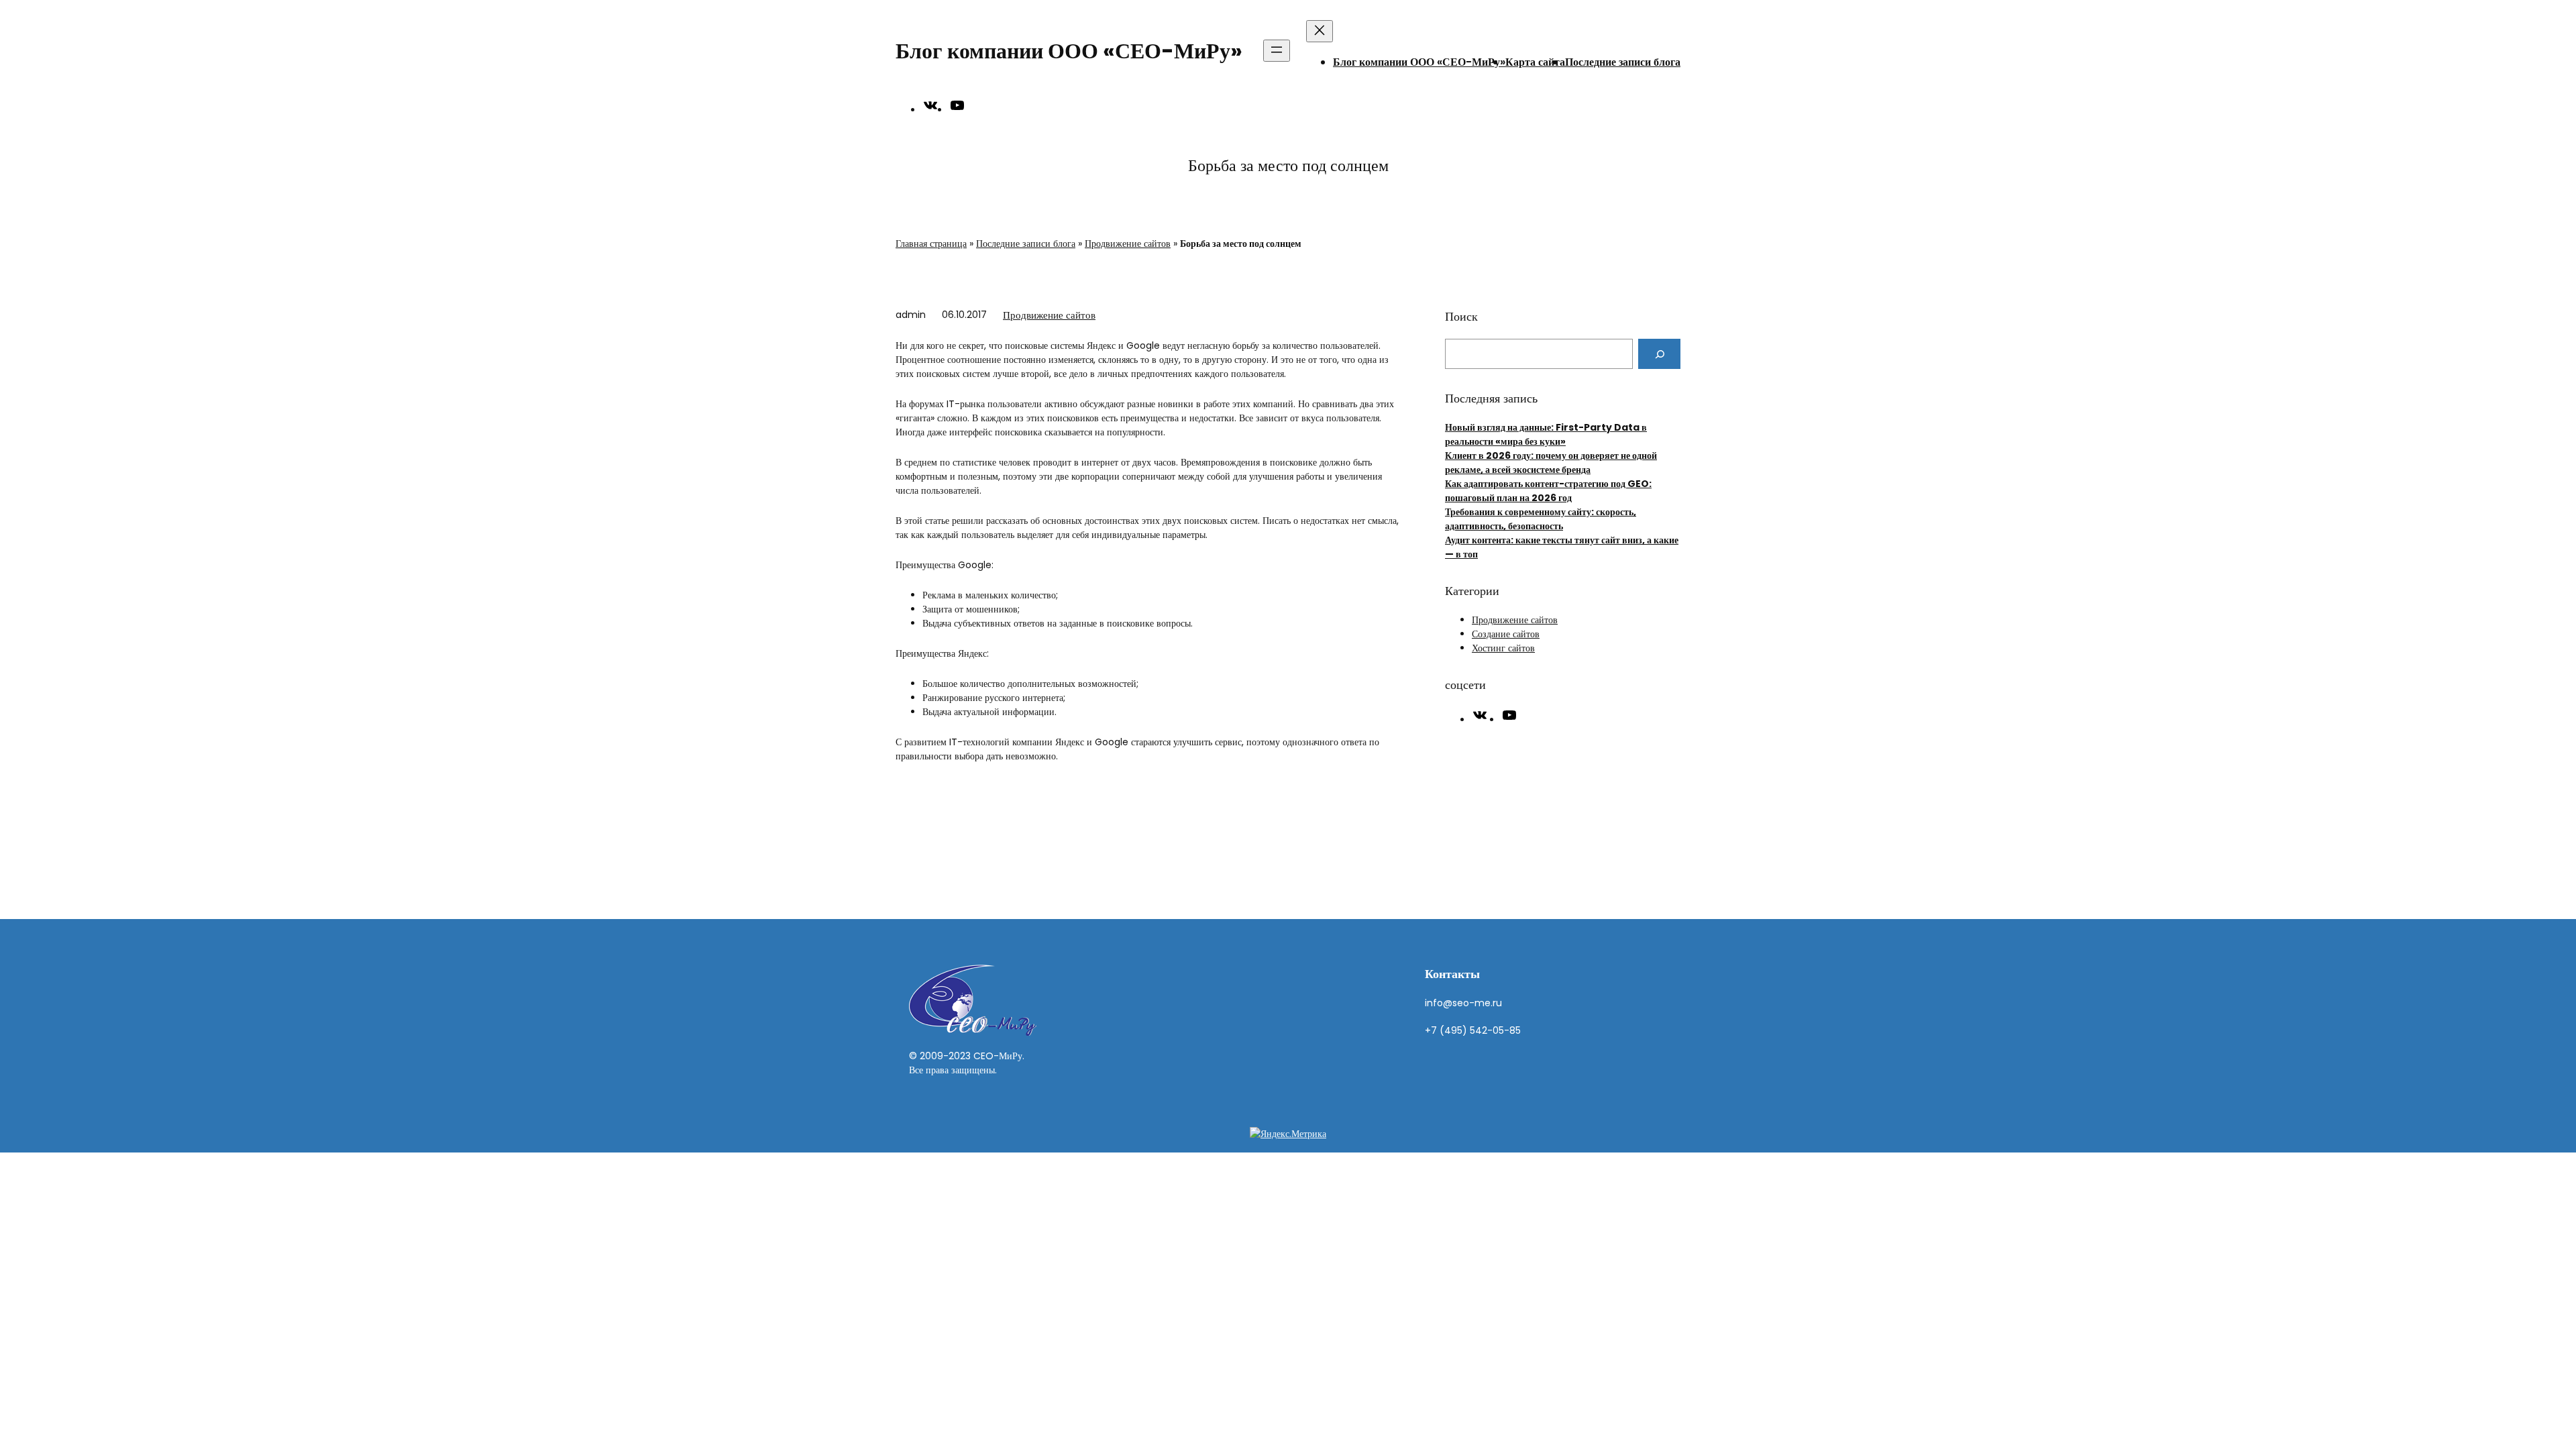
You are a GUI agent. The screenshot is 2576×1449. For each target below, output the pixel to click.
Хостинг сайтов (1503, 648)
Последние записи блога (1623, 62)
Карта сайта (1535, 62)
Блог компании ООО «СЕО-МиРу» (1069, 51)
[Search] (1659, 354)
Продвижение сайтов (1128, 244)
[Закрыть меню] (1320, 31)
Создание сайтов (1506, 634)
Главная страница (931, 244)
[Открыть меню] (1277, 51)
